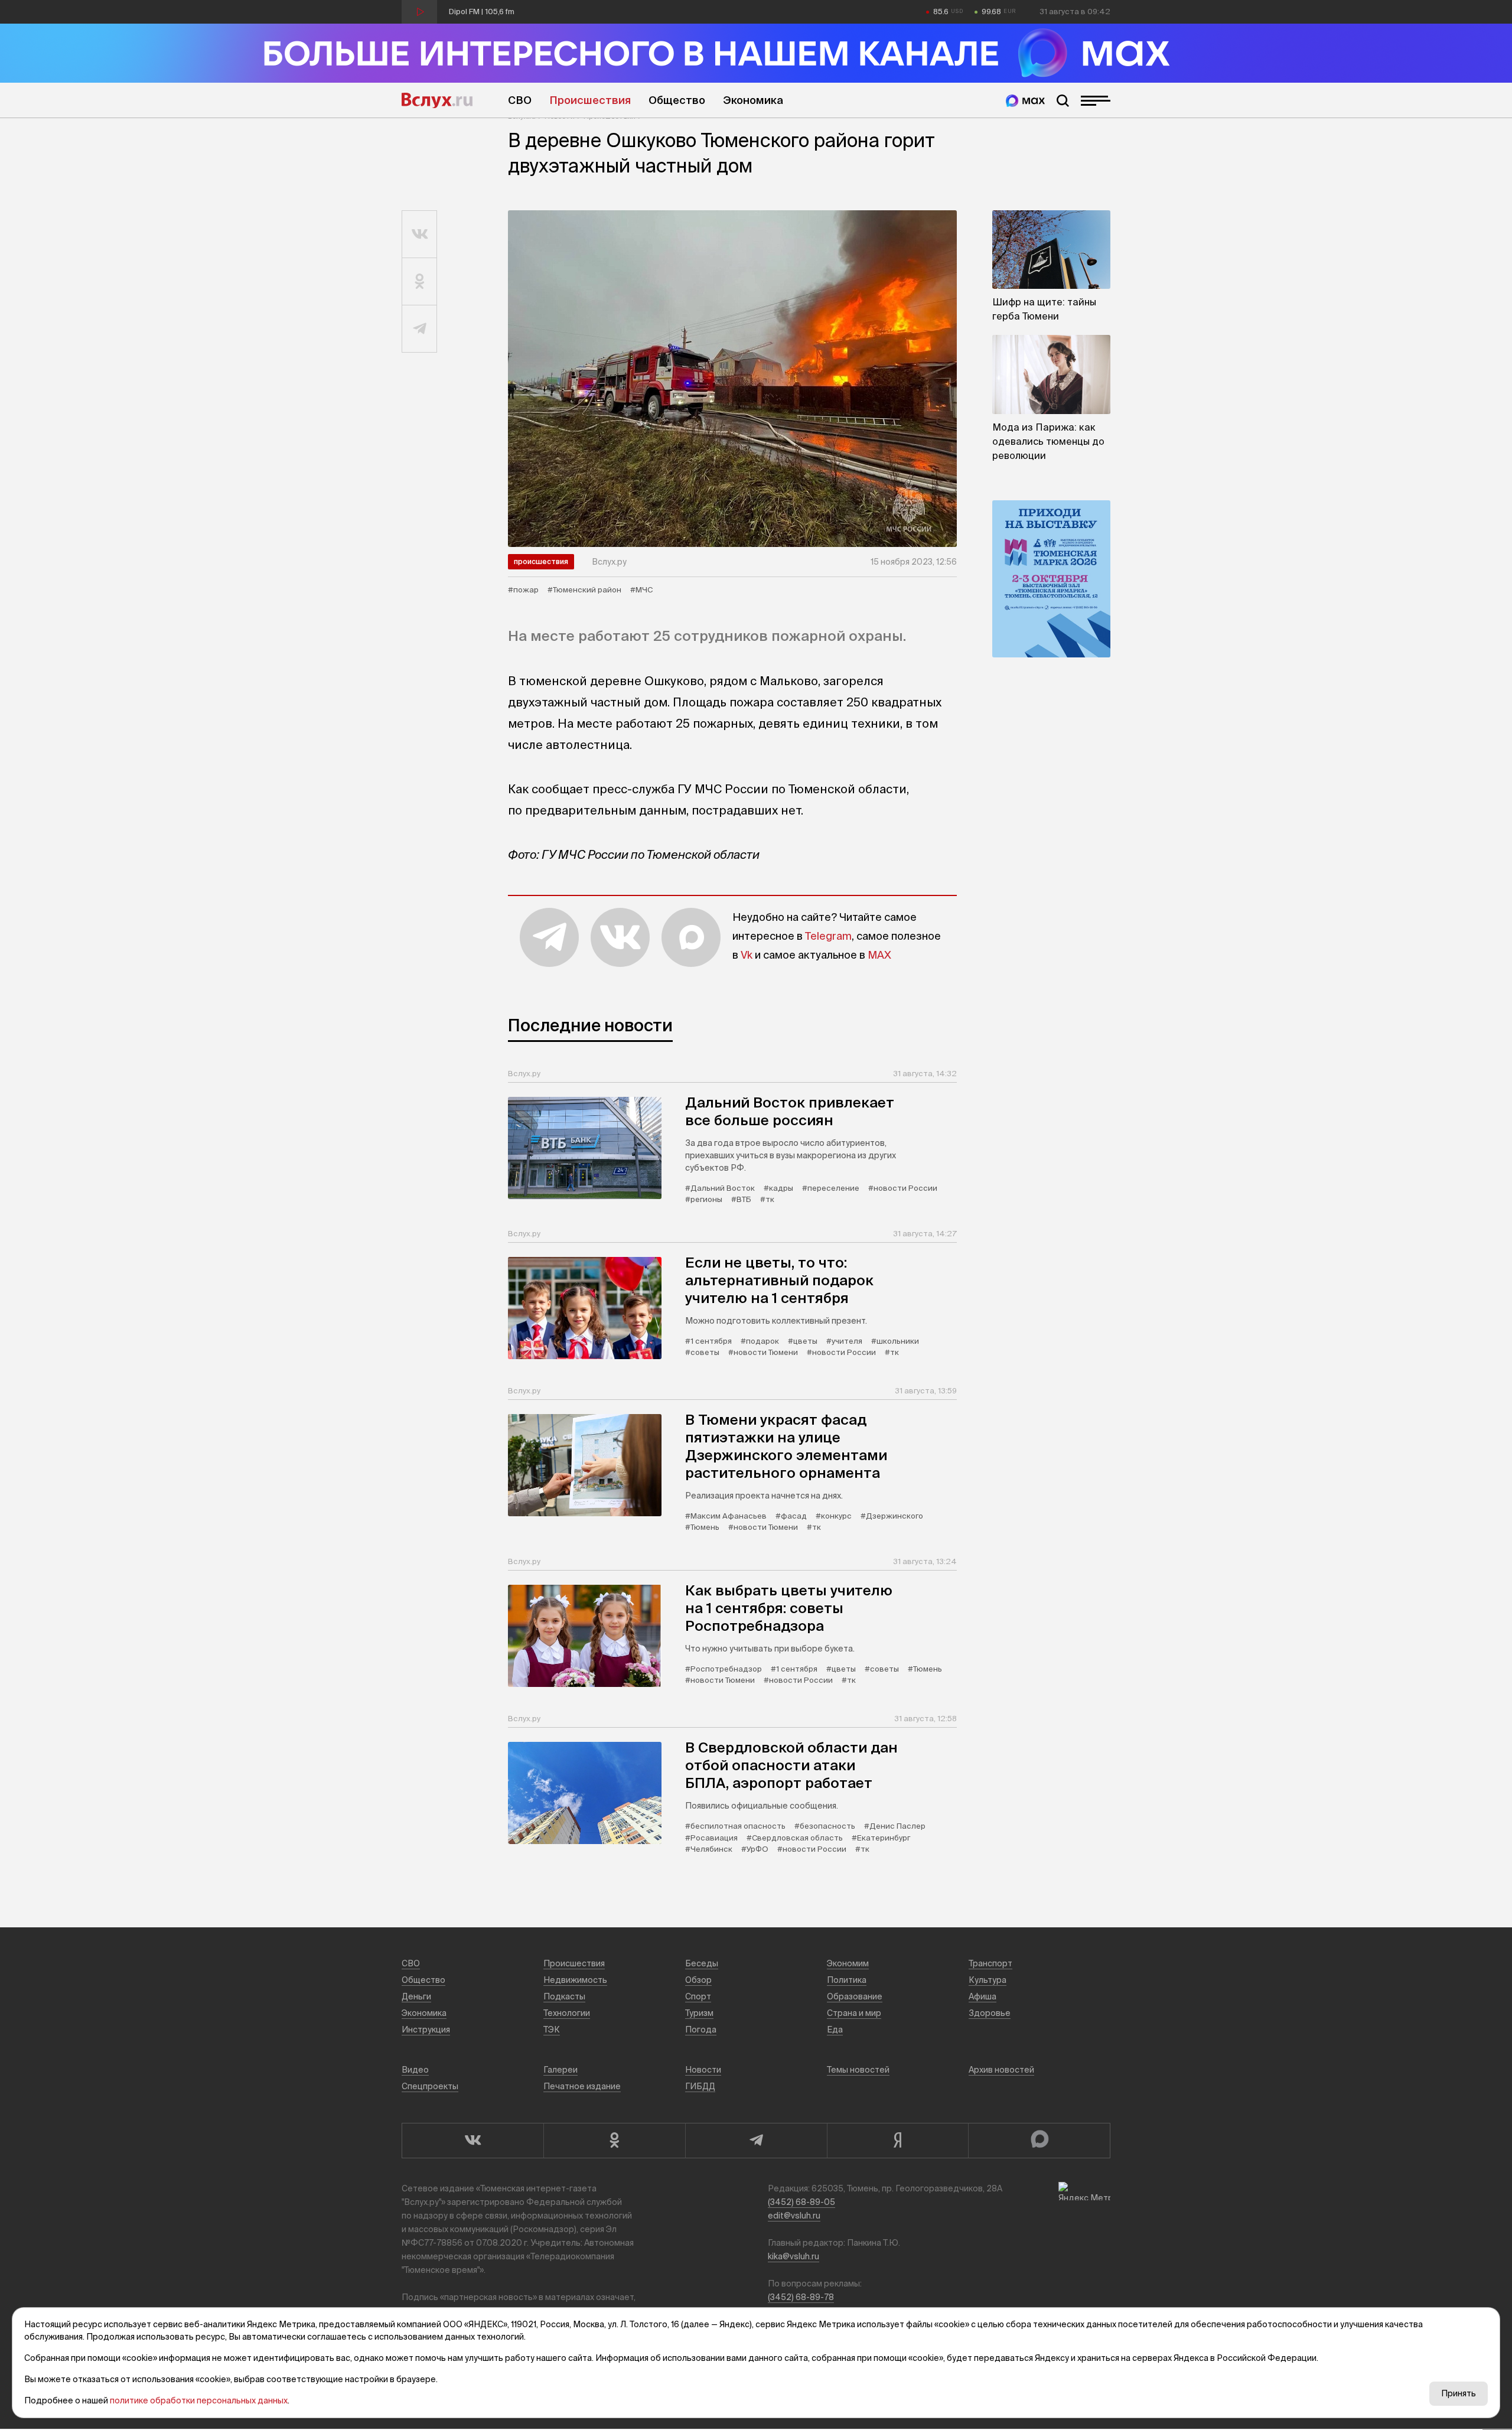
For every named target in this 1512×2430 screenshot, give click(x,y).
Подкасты (564, 1996)
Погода (701, 2030)
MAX (879, 955)
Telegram (828, 936)
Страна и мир (854, 2013)
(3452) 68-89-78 (801, 2297)
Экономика (753, 100)
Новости (703, 2070)
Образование (855, 1996)
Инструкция (426, 2030)
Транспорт (990, 1963)
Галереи (561, 2070)
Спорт (698, 1996)
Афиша (983, 1996)
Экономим (848, 1963)
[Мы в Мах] (1025, 101)
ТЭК (552, 2030)
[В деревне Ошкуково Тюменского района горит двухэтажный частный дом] (732, 379)
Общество (677, 100)
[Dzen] (898, 2141)
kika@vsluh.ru (794, 2256)
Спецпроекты (430, 2086)
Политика (847, 1980)
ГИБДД (700, 2086)
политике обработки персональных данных (199, 2400)
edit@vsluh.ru (794, 2216)
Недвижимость (575, 1980)
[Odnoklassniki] (614, 2141)
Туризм (699, 2013)
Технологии (567, 2013)
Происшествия (590, 100)
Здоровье (990, 2013)
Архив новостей (1001, 2070)
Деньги (416, 1996)
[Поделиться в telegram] (420, 329)
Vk (747, 955)
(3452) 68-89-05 (801, 2202)
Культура (988, 1980)
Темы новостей (858, 2070)
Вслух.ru (437, 100)
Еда (835, 2030)
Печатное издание (582, 2086)
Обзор (698, 1980)
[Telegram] (756, 2141)
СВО (520, 100)
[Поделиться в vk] (420, 234)
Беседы (702, 1963)
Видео (415, 2070)
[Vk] (472, 2141)
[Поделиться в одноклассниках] (420, 282)
